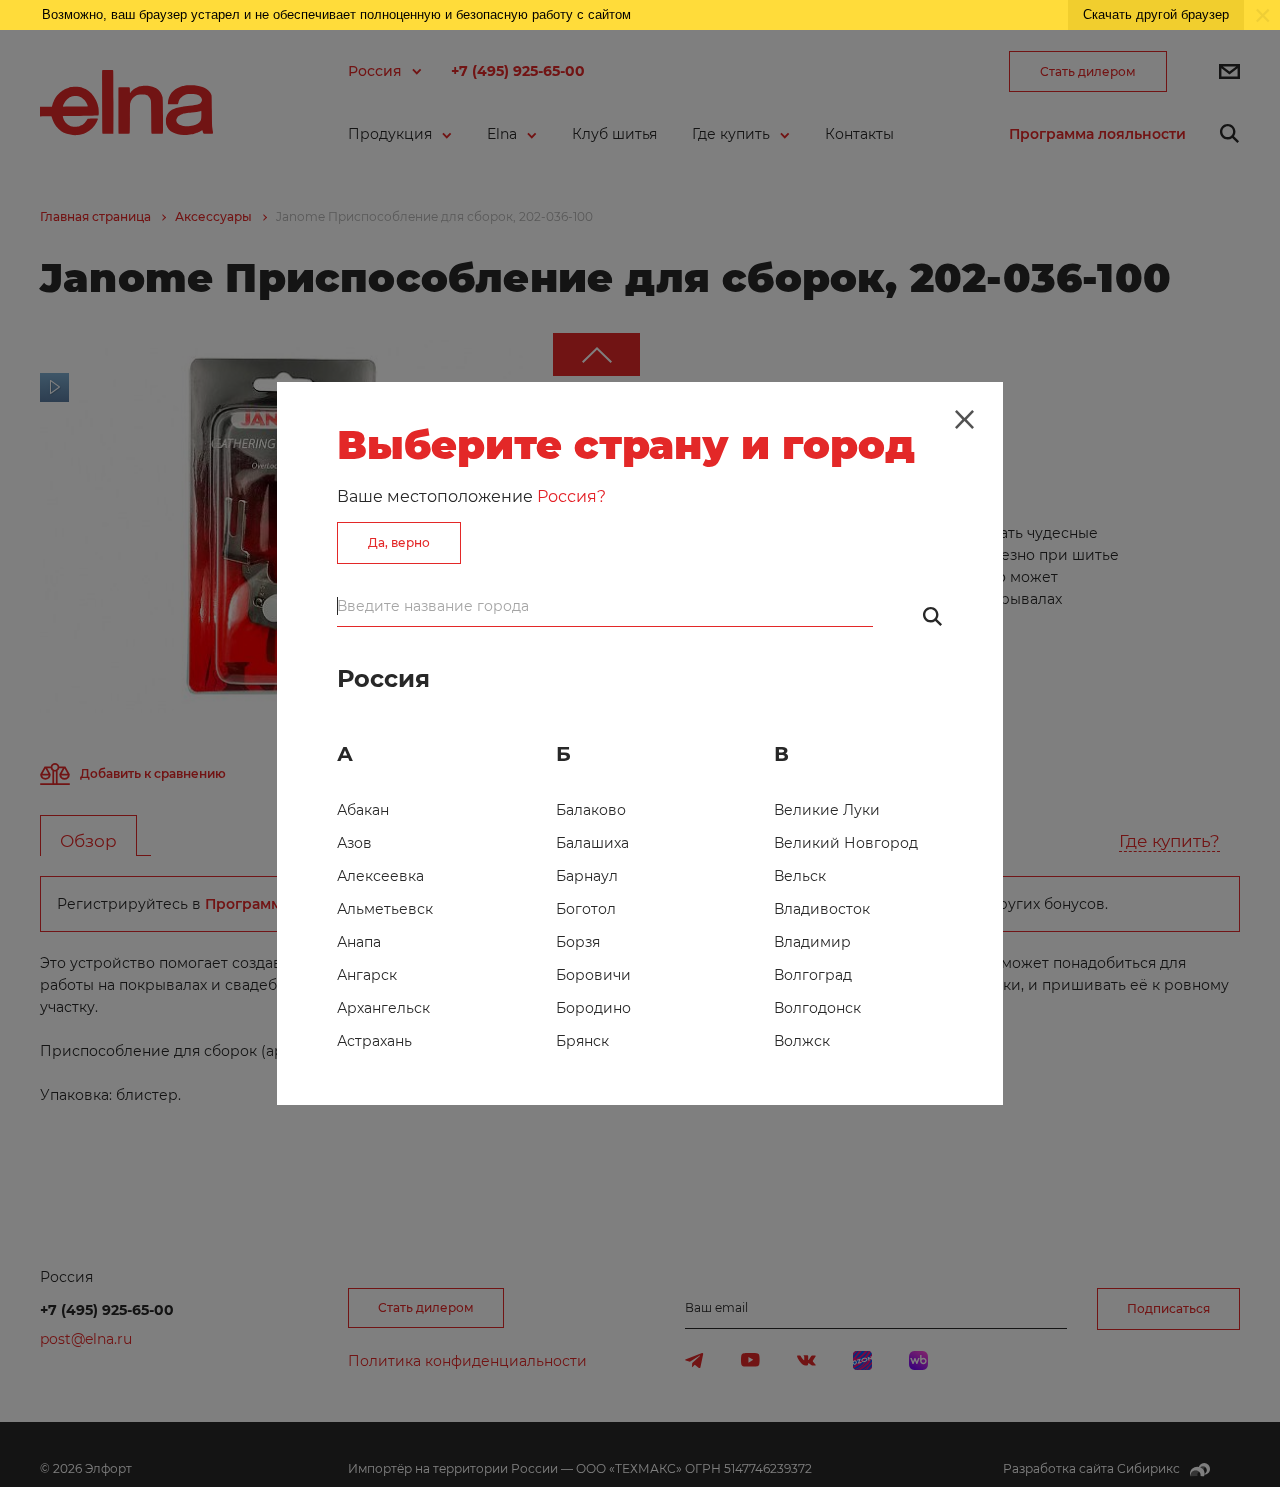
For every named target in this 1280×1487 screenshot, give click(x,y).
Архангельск (383, 1008)
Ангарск (367, 975)
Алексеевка (380, 876)
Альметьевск (385, 909)
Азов (354, 843)
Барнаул (587, 876)
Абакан (363, 810)
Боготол (586, 909)
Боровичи (593, 975)
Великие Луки (827, 810)
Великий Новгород (846, 843)
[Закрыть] (964, 420)
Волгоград (813, 975)
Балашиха (592, 843)
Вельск (800, 876)
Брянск (582, 1041)
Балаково (591, 810)
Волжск (802, 1041)
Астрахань (374, 1041)
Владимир (812, 942)
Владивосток (822, 909)
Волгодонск (817, 1008)
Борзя (578, 942)
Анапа (359, 942)
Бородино (593, 1008)
